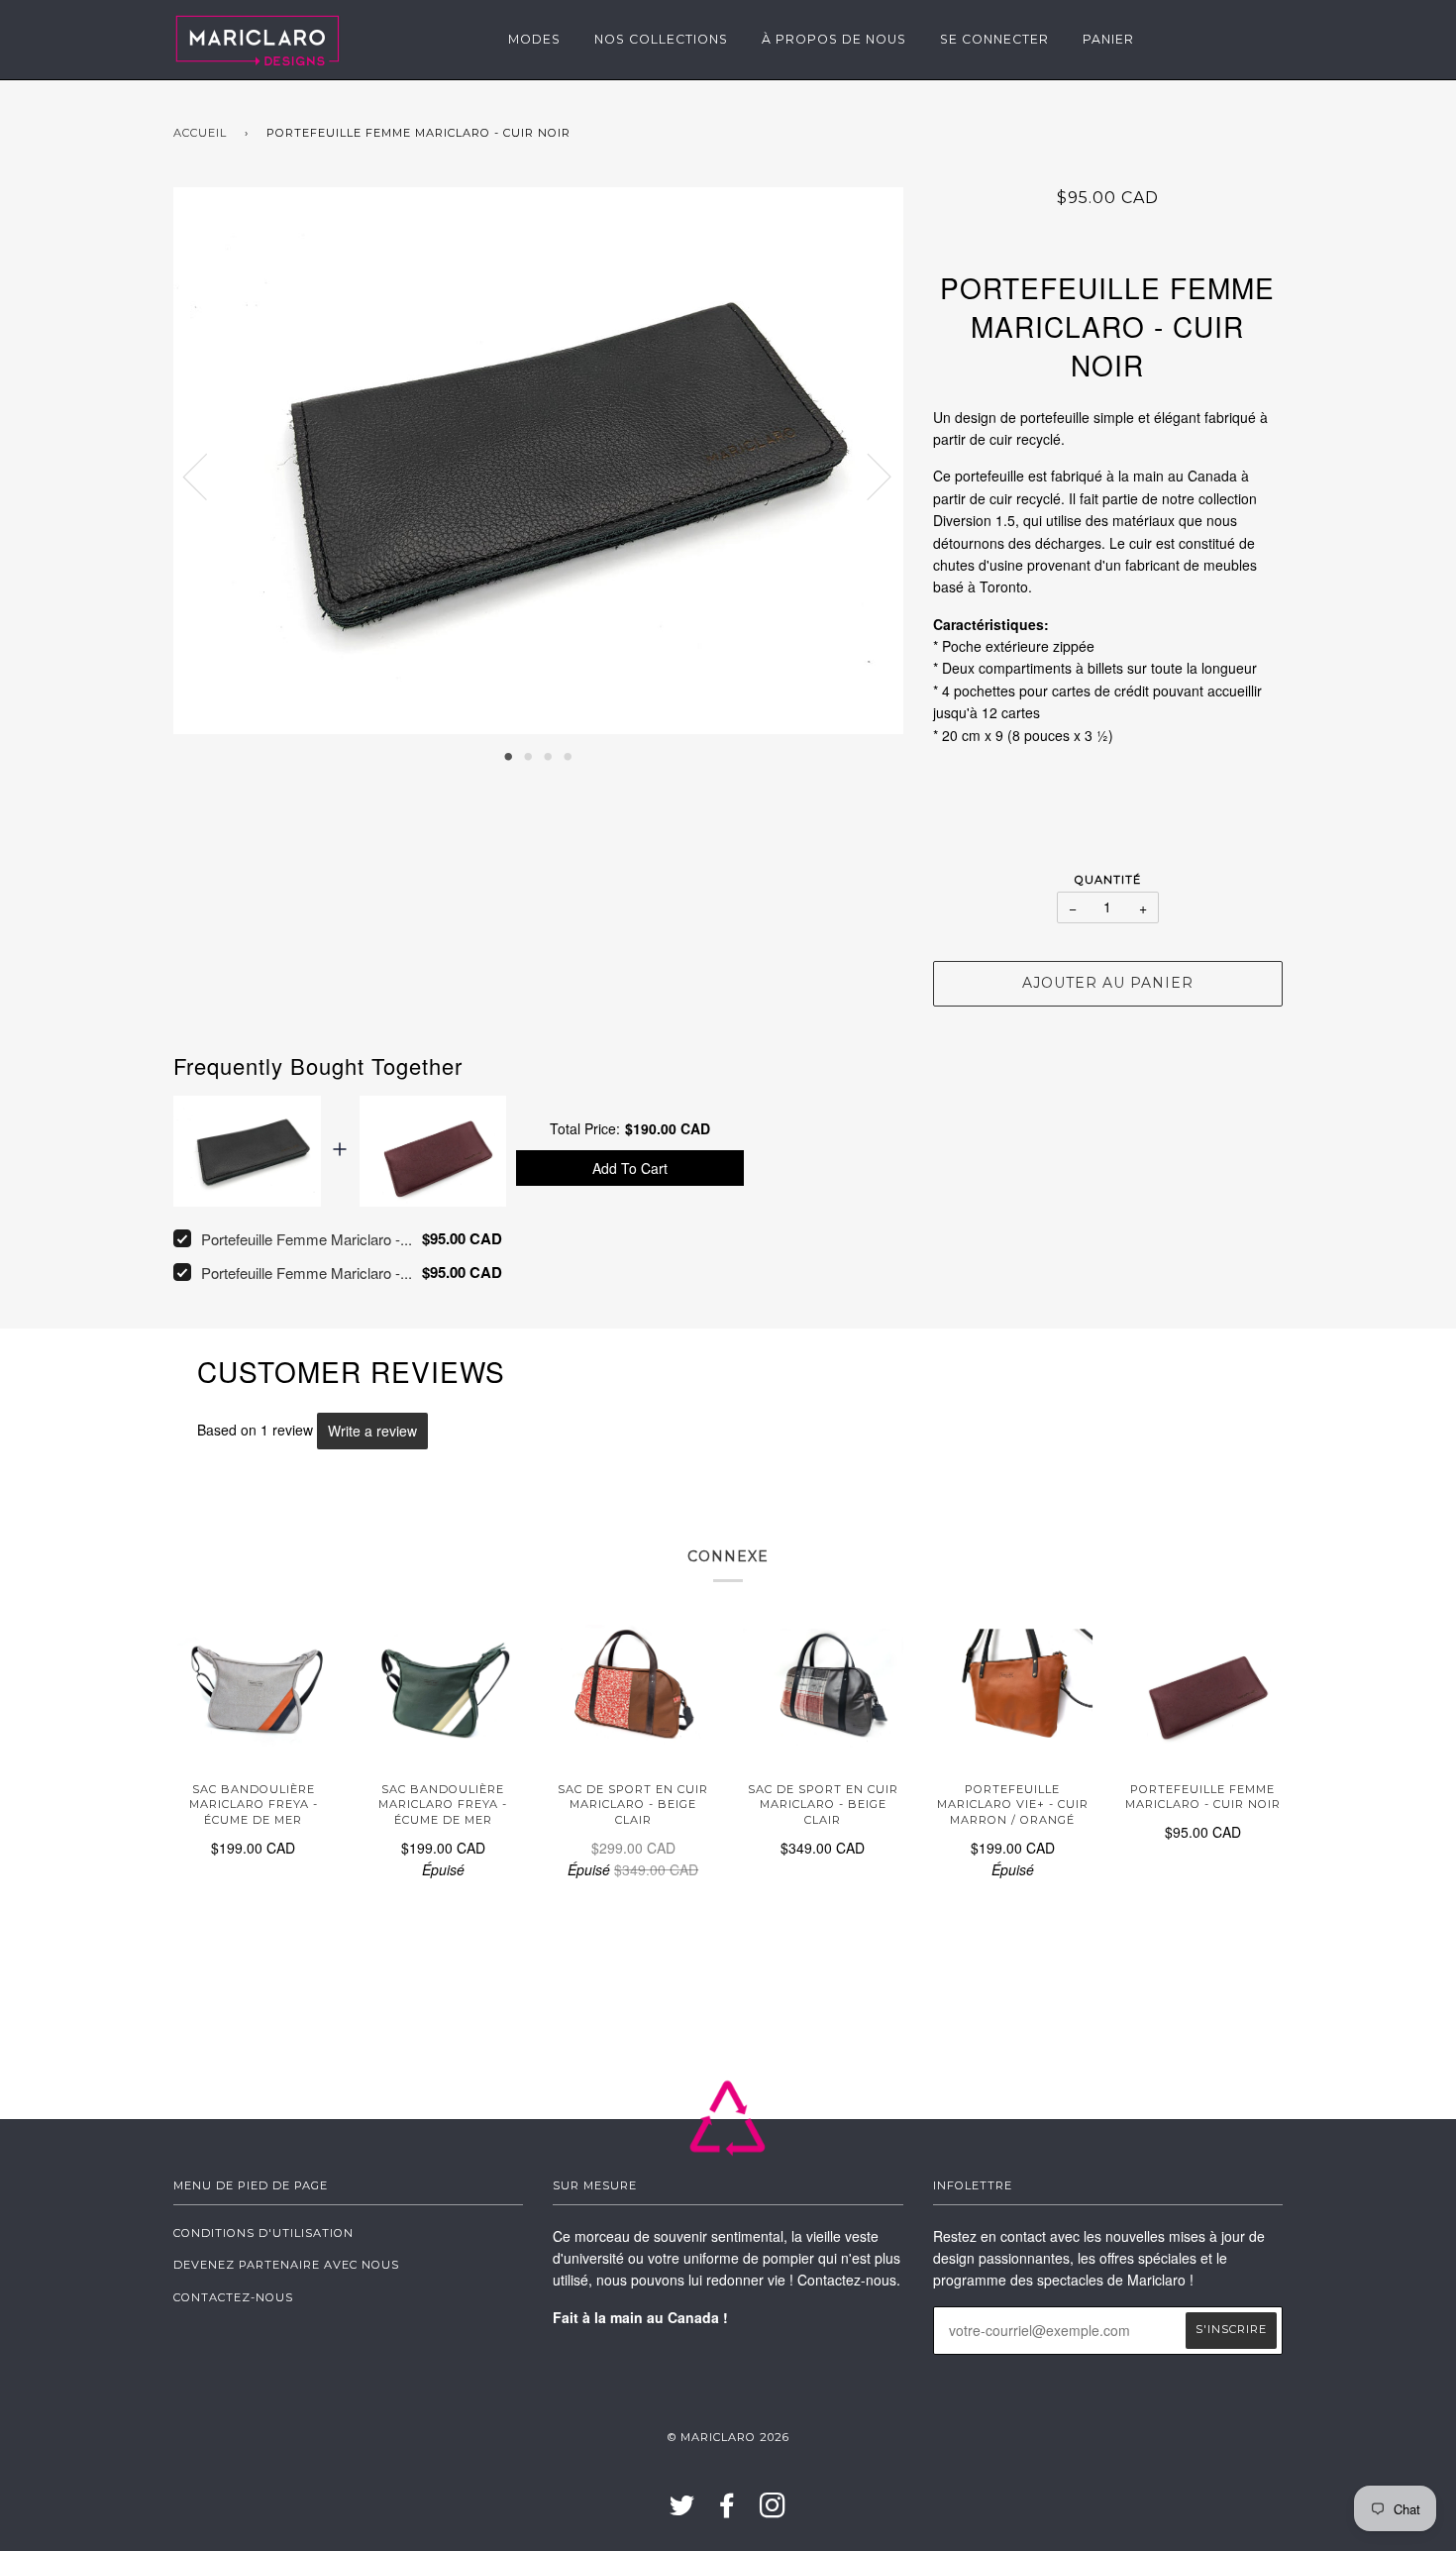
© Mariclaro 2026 (728, 2437)
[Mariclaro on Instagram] (773, 2511)
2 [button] (528, 755)
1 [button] (508, 755)
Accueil (200, 133)
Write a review (372, 1431)
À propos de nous (834, 39)
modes (534, 39)
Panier (1108, 39)
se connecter (994, 39)
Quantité (1108, 880)
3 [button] (548, 755)
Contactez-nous (233, 2297)
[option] (538, 461)
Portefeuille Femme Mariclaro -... (307, 1239)
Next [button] (867, 476)
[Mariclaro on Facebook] (728, 2511)
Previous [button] (207, 476)
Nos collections (661, 39)
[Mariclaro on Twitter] (682, 2511)
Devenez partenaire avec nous (286, 2265)
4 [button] (568, 755)
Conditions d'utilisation (263, 2233)
